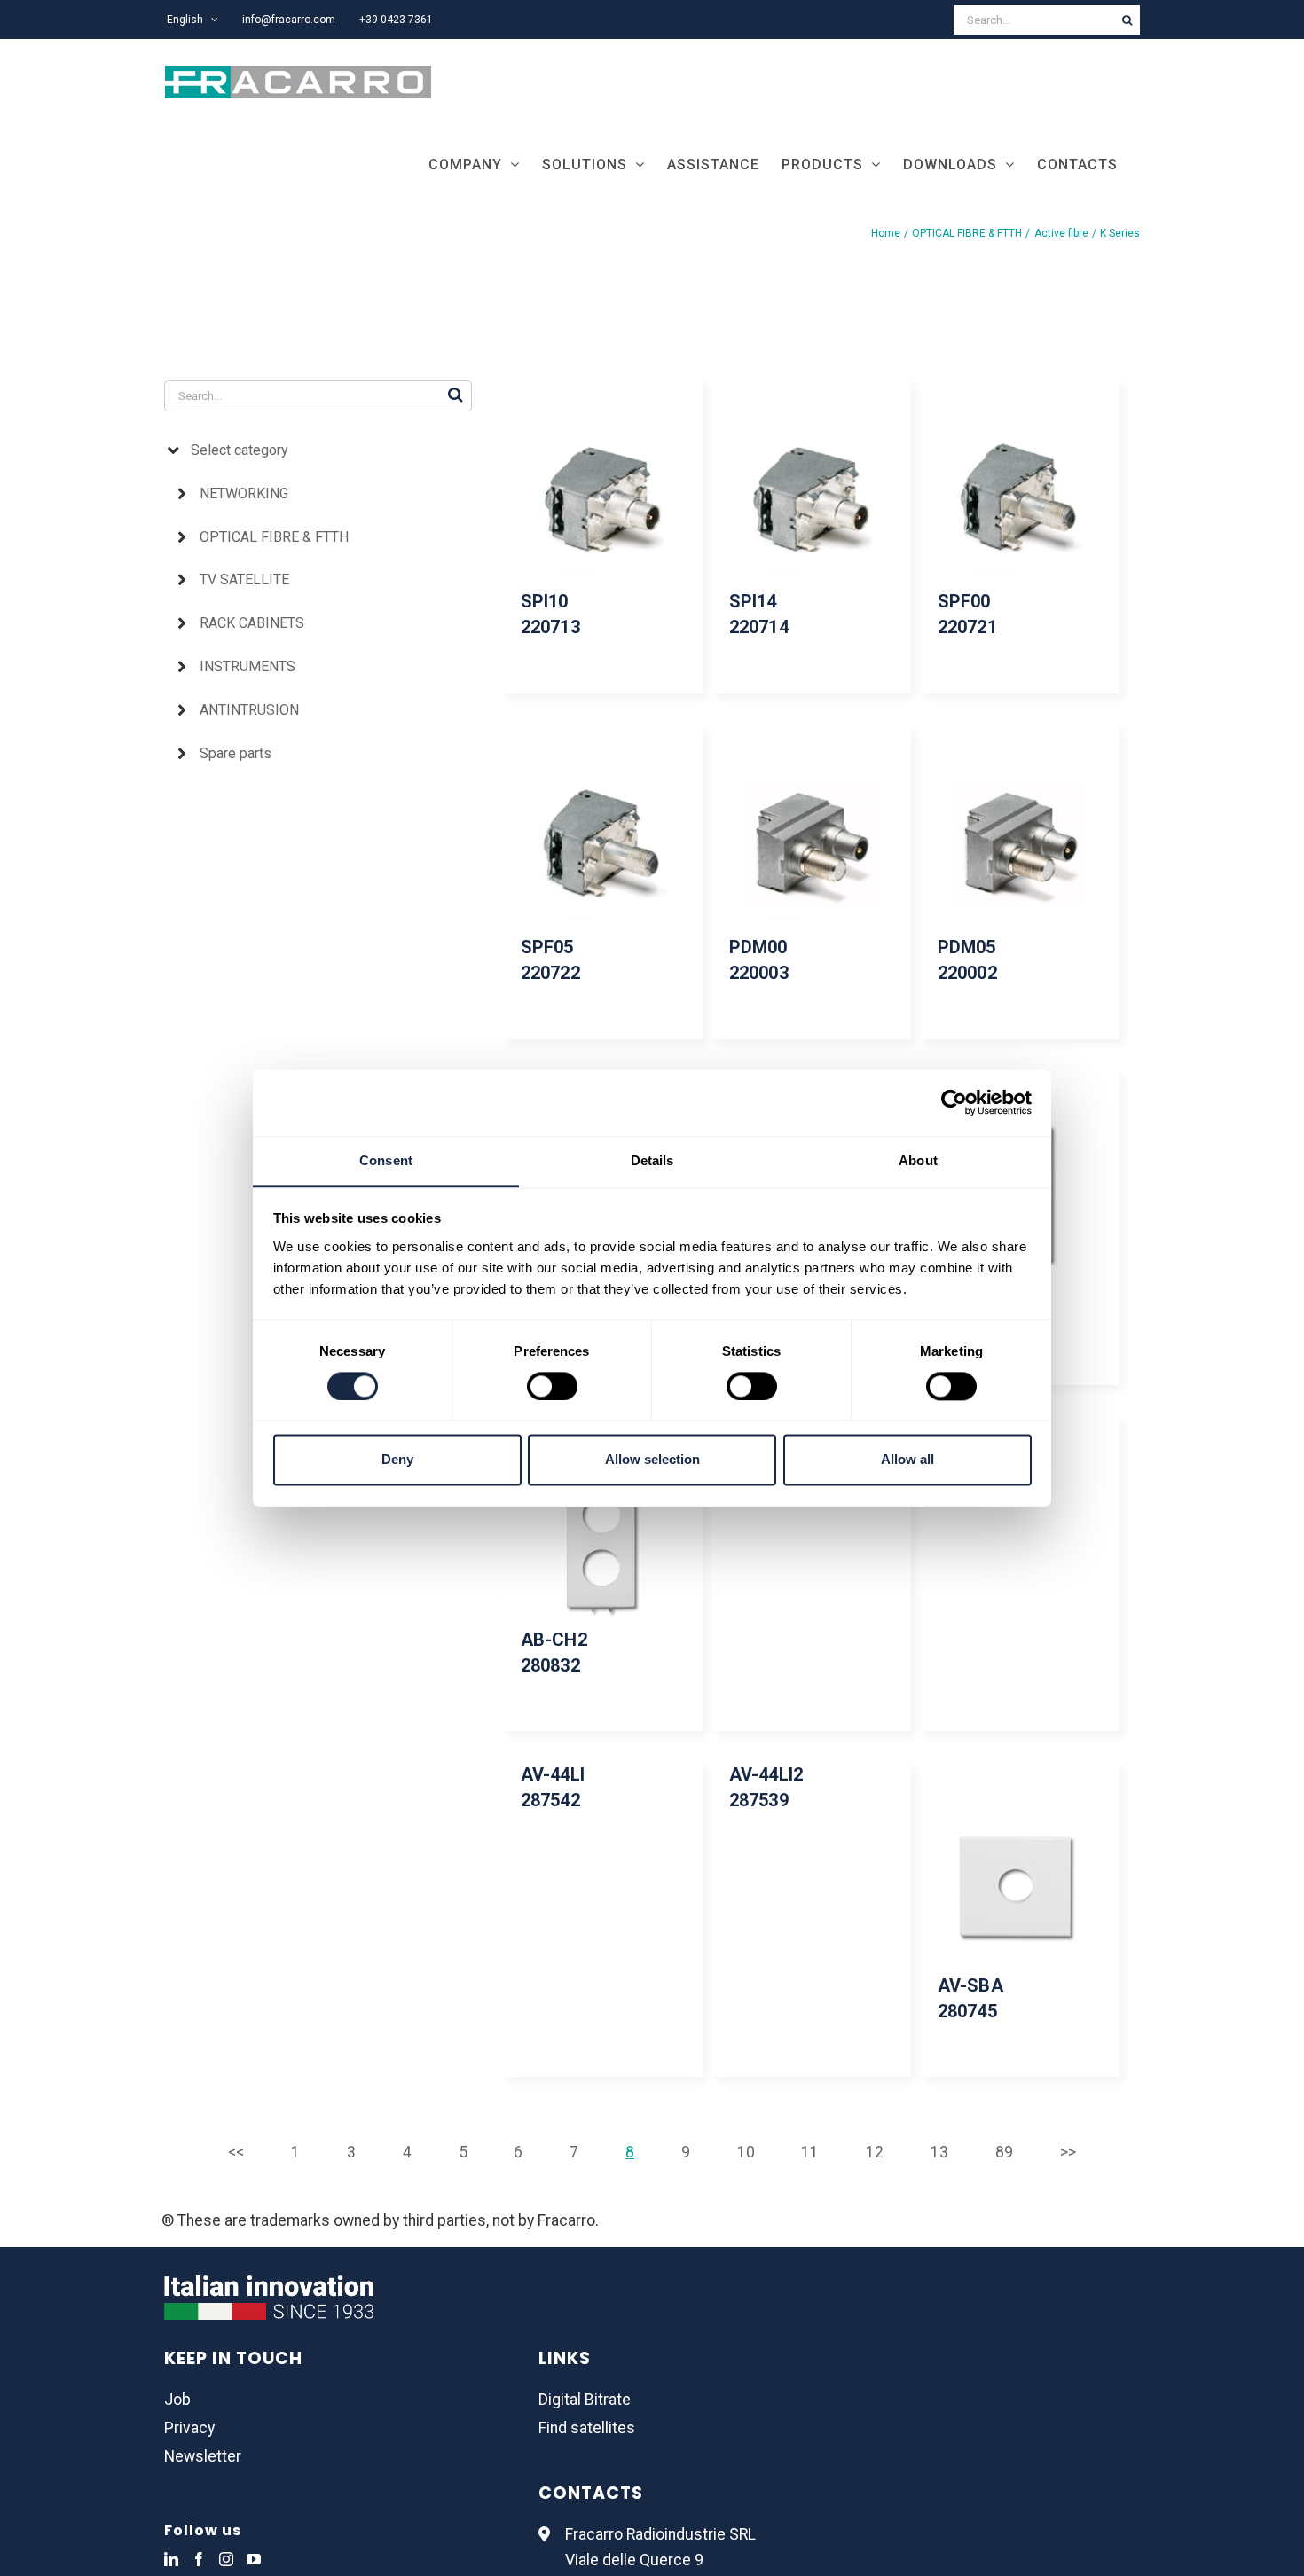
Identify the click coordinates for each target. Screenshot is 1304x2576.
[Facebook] (199, 2559)
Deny (397, 1460)
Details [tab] (652, 1160)
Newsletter (203, 2456)
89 (1004, 2152)
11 (810, 2152)
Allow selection (652, 1460)
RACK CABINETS (252, 623)
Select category (240, 450)
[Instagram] (226, 2559)
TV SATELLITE (244, 579)
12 (875, 2152)
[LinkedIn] (171, 2559)
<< (236, 2152)
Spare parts (236, 753)
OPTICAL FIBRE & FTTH (274, 537)
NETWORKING (244, 493)
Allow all (907, 1460)
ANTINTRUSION (249, 710)
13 (939, 2152)
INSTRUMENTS (247, 666)
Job (177, 2400)
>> (1068, 2152)
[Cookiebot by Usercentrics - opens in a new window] (954, 1102)
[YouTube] (254, 2559)
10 (746, 2152)
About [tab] (918, 1160)
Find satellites (587, 2428)
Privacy (189, 2428)
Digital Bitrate (585, 2400)
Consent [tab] (386, 1160)
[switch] (552, 1386)
